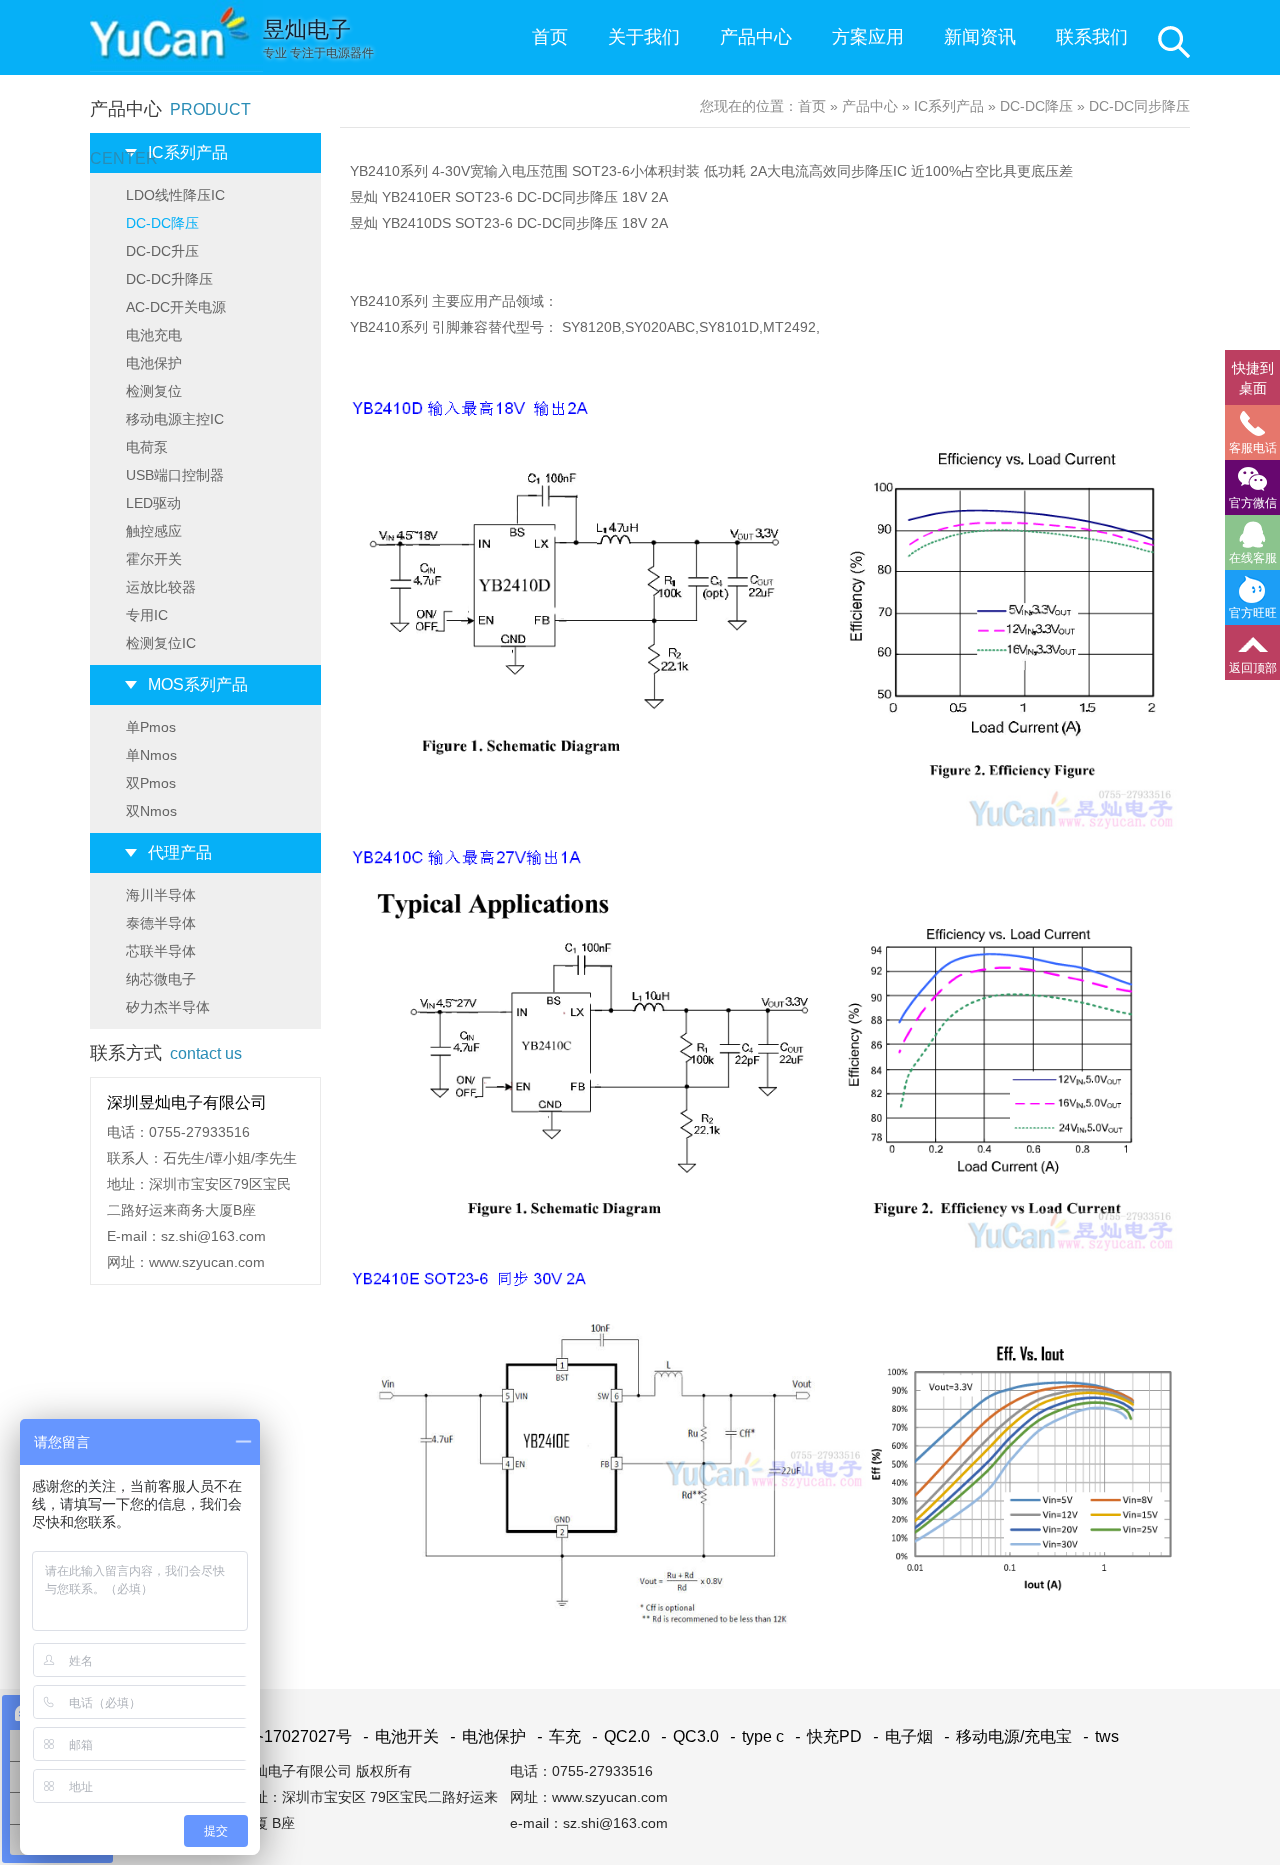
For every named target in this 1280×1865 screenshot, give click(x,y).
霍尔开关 (154, 559)
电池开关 (401, 1736)
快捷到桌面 (1253, 378)
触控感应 (154, 531)
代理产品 (180, 852)
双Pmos (151, 783)
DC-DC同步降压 (1139, 106)
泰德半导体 (161, 923)
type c (757, 1736)
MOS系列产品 (198, 684)
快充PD (828, 1736)
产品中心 (756, 37)
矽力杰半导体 (168, 1007)
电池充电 (154, 335)
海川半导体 (161, 895)
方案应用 (868, 37)
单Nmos (151, 755)
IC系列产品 (188, 152)
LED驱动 (153, 503)
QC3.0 (690, 1736)
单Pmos (151, 727)
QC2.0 (621, 1736)
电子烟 (903, 1736)
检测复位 (154, 391)
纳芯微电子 (161, 979)
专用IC (147, 615)
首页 (550, 37)
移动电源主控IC (175, 419)
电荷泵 (147, 447)
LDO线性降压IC (175, 195)
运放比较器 (161, 587)
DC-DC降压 (162, 223)
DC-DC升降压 (169, 279)
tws (1101, 1736)
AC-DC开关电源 (176, 307)
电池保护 (154, 363)
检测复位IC (161, 643)
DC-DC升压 (162, 251)
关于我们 (644, 37)
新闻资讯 (980, 37)
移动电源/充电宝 (1008, 1736)
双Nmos (151, 811)
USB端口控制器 (175, 475)
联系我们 (1092, 37)
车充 (559, 1736)
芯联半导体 (161, 951)
